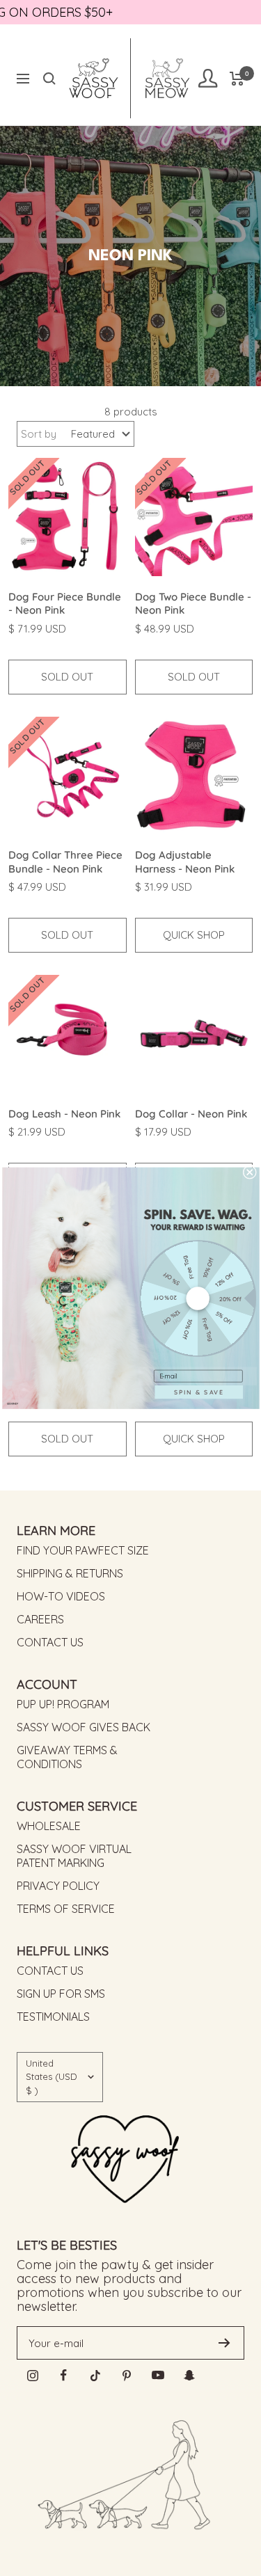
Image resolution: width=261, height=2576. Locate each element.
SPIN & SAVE (199, 1392)
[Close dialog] (249, 1172)
